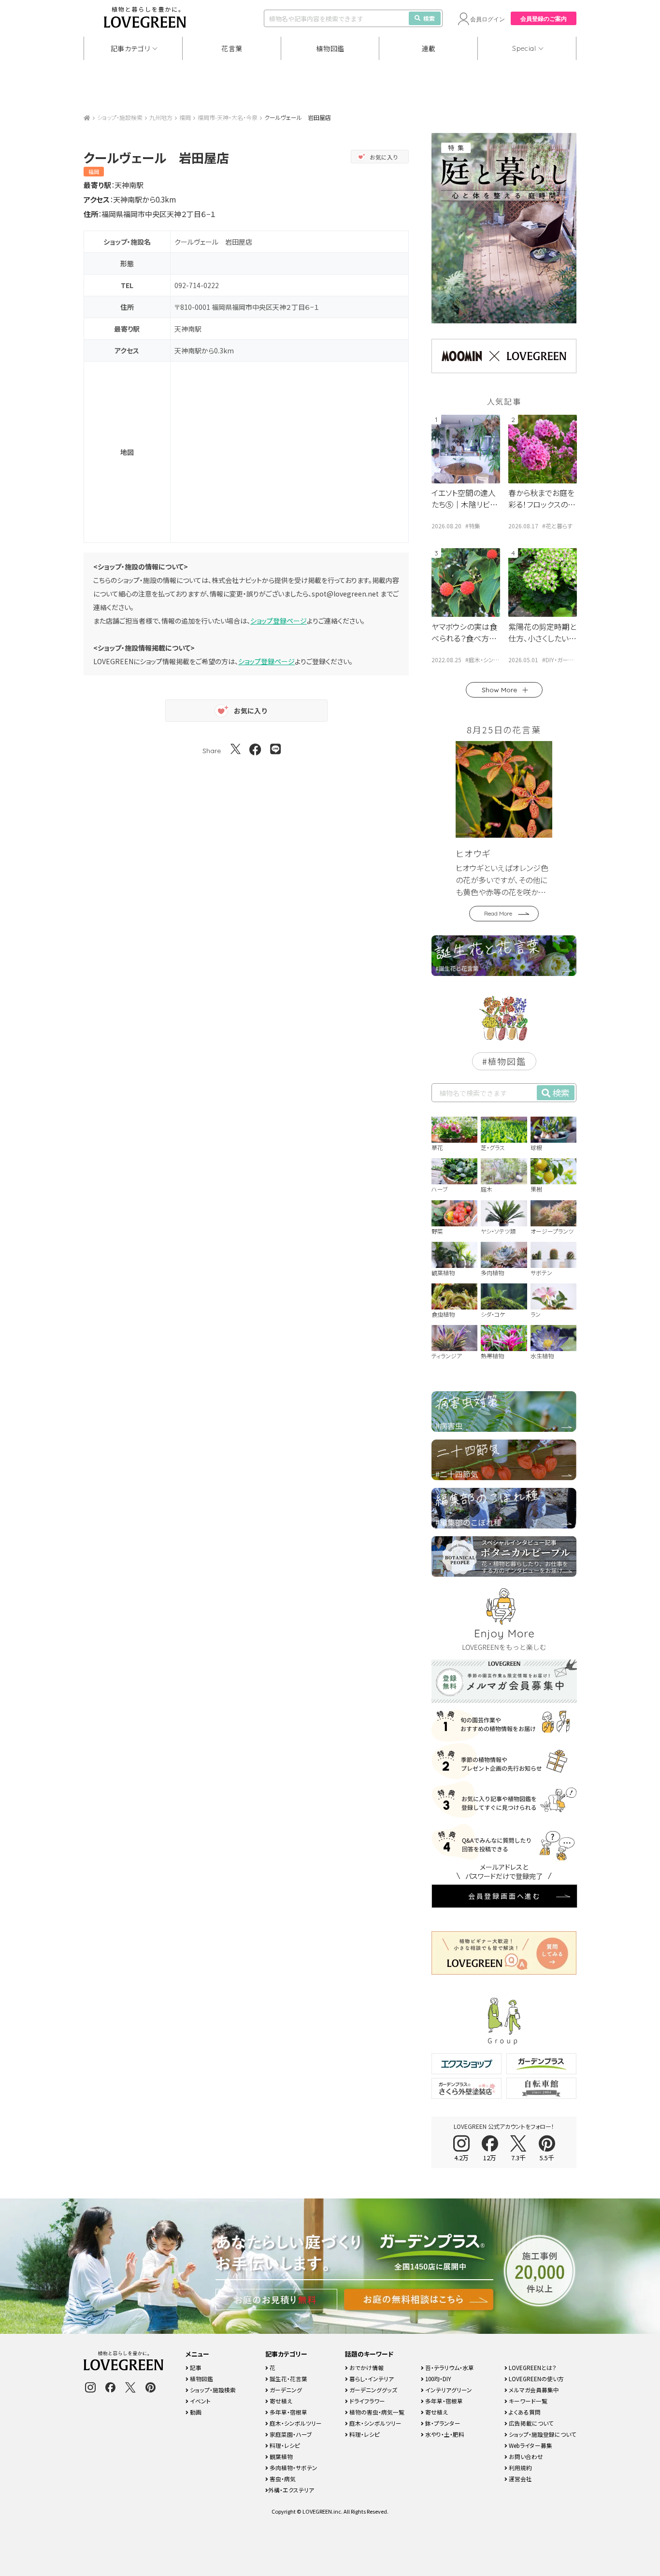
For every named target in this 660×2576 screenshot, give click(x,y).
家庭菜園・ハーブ (290, 2434)
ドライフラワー (366, 2401)
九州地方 (161, 117)
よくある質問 (524, 2412)
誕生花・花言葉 (288, 2379)
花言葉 (232, 48)
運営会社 (520, 2479)
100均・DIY (438, 2379)
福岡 (185, 117)
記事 (195, 2367)
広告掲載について (531, 2423)
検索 (429, 18)
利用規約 (520, 2467)
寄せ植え (280, 2401)
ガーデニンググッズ (373, 2390)
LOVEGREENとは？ (532, 2367)
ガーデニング (285, 2390)
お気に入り (384, 157)
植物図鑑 (330, 48)
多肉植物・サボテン (293, 2467)
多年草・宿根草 (288, 2412)
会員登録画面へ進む (504, 1896)
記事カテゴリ (130, 48)
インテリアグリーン (448, 2390)
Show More (499, 690)
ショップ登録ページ (279, 621)
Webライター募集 (530, 2445)
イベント (200, 2401)
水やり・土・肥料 (444, 2434)
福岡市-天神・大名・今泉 (228, 117)
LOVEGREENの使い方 (536, 2379)
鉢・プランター (442, 2423)
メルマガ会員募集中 (533, 2390)
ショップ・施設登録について (542, 2434)
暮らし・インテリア (371, 2379)
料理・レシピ (284, 2445)
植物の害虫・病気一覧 (376, 2412)
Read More (498, 913)
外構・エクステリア (291, 2490)
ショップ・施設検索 (120, 117)
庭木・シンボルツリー (295, 2423)
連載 (429, 48)
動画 (195, 2412)
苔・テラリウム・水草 (449, 2367)
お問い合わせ (525, 2456)
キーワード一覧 (527, 2401)
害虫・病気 (282, 2479)
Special (524, 48)
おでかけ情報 (366, 2367)
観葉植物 (280, 2456)
